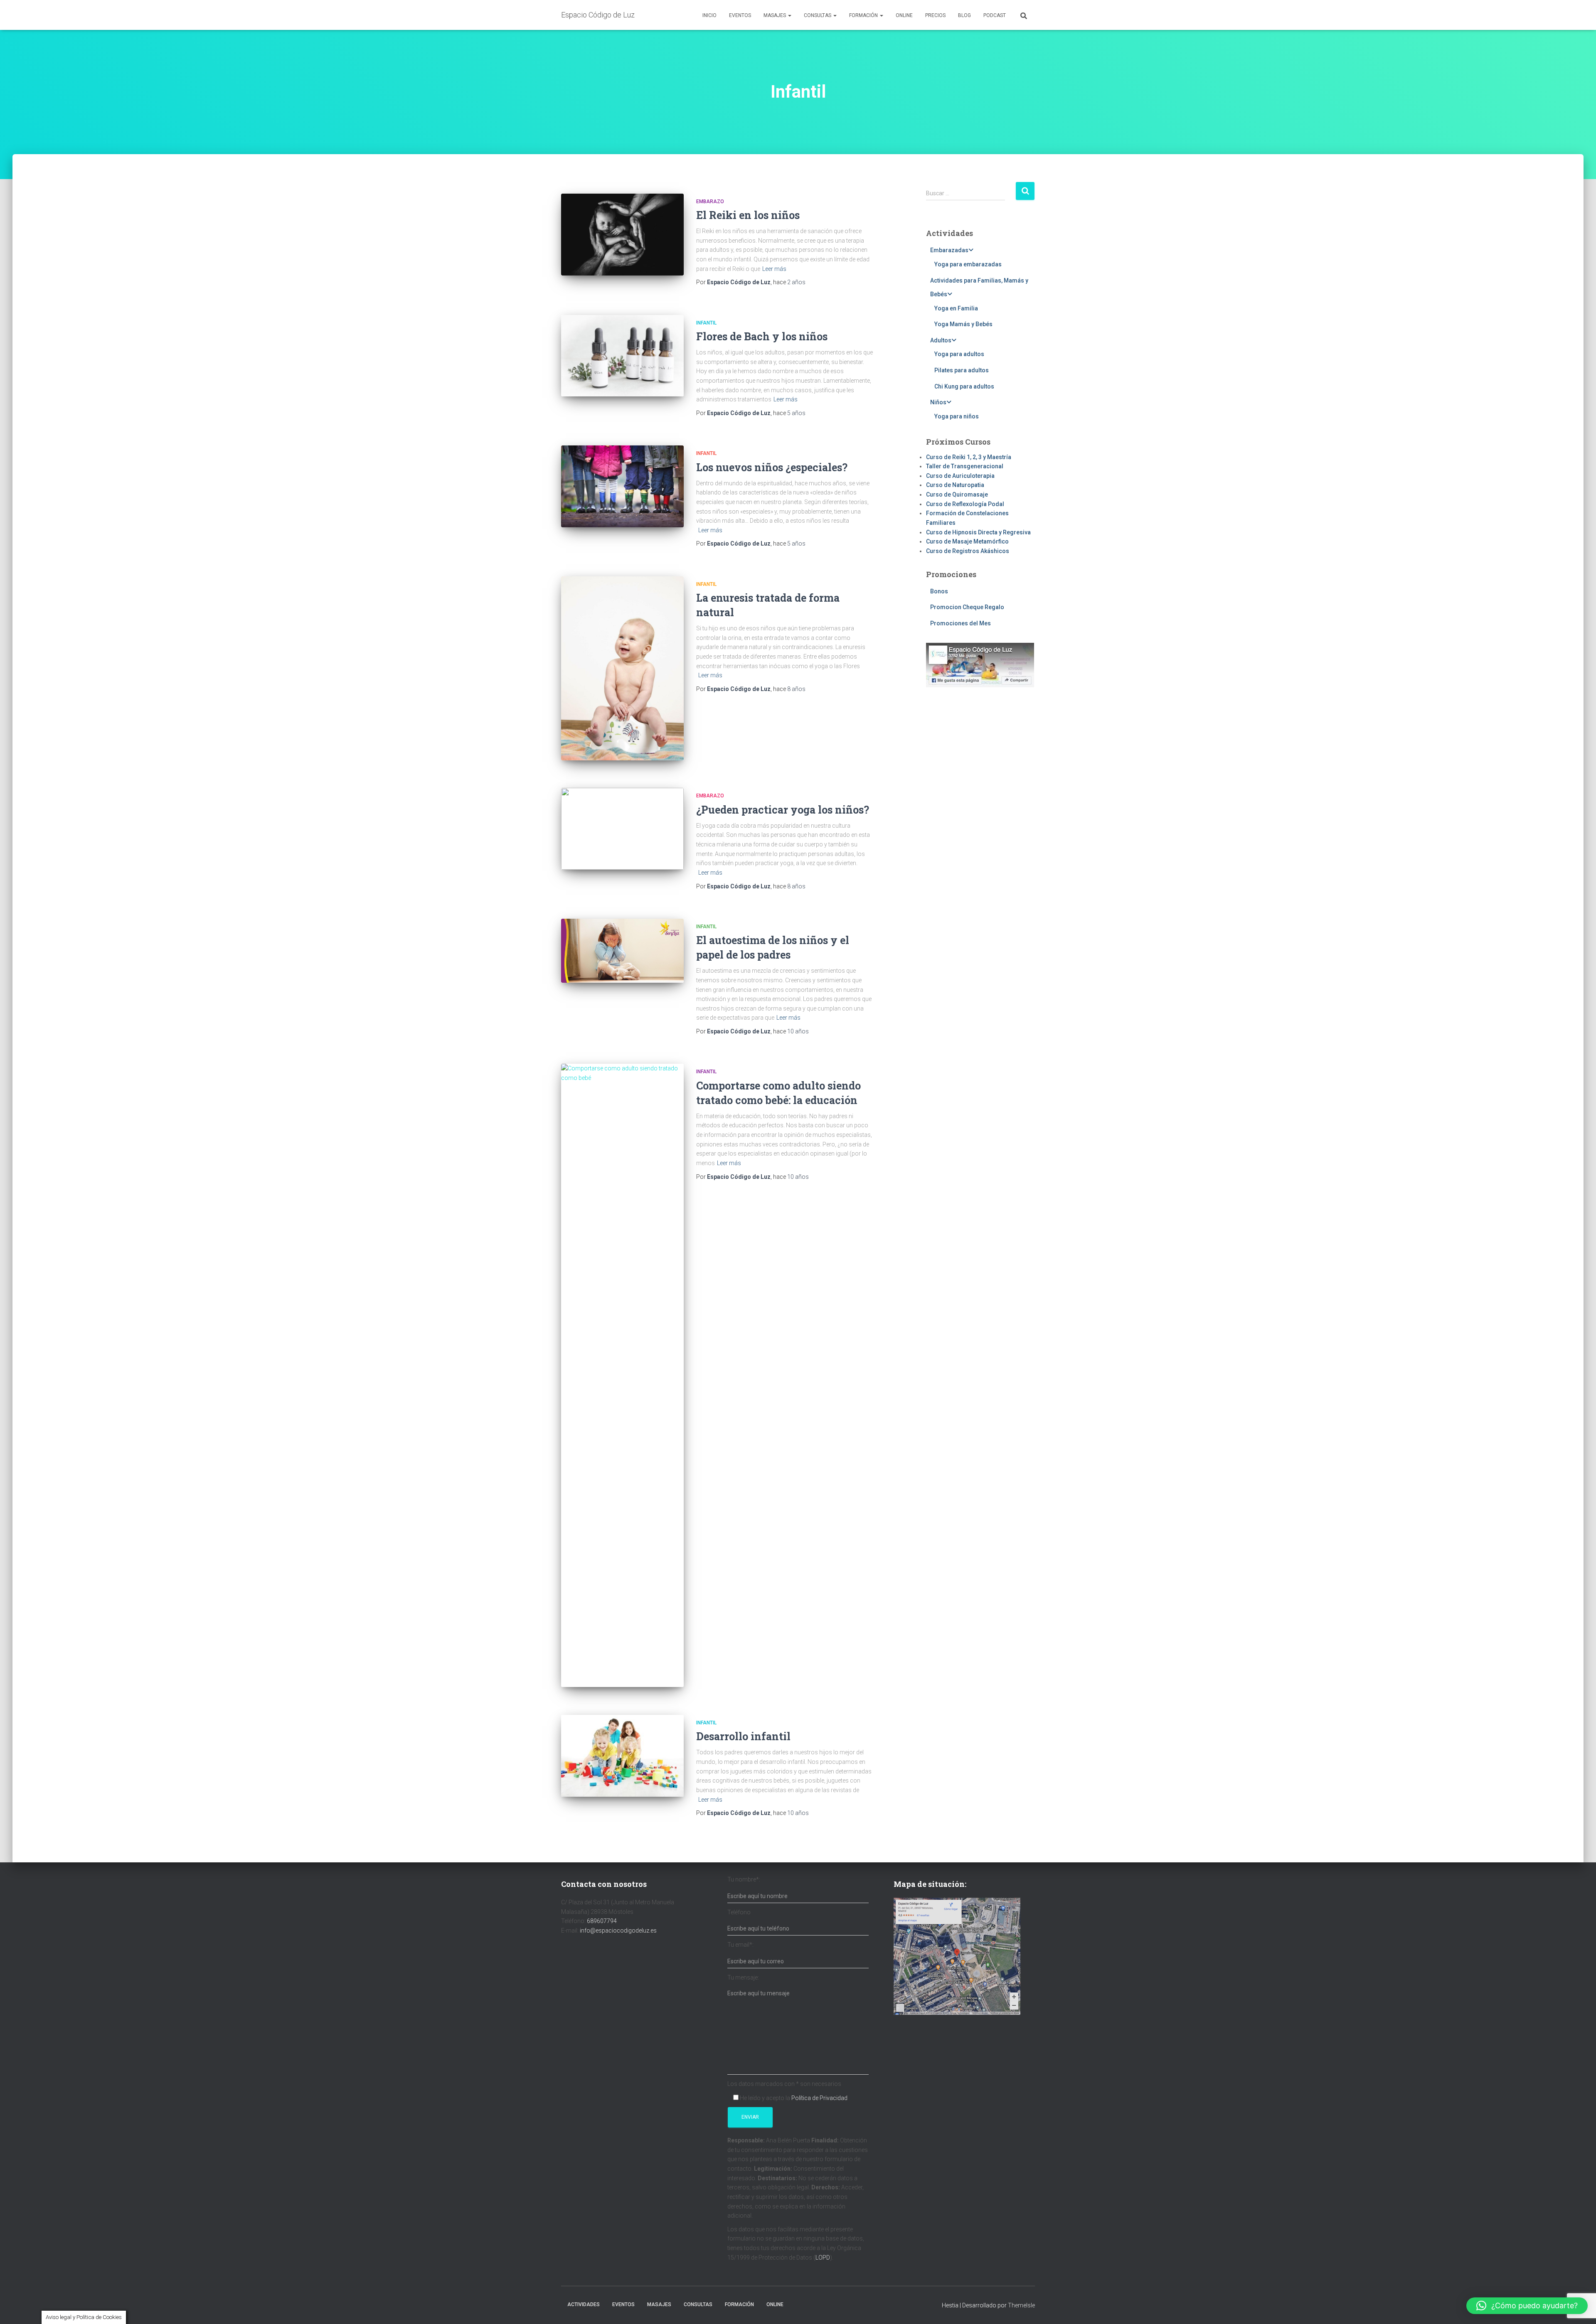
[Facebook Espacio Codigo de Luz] (980, 665)
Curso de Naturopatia (955, 485)
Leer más (774, 269)
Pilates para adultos (962, 370)
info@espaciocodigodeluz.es (618, 1931)
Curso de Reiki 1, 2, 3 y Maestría (969, 457)
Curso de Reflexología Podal (965, 504)
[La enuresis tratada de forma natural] (622, 668)
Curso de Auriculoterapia (960, 476)
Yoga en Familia (956, 308)
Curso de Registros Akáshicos (968, 551)
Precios (935, 15)
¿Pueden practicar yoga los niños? (783, 810)
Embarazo (710, 202)
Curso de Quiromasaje (957, 494)
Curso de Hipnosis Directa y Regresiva (978, 532)
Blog (964, 15)
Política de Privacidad (819, 2098)
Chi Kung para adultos (964, 386)
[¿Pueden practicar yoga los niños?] (622, 829)
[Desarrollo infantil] (622, 1756)
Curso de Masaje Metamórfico (967, 541)
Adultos (941, 340)
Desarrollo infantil (743, 1736)
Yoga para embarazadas (968, 264)
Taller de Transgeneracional (965, 466)
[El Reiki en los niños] (622, 235)
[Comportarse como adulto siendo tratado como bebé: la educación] (622, 1375)
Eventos (740, 15)
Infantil (706, 323)
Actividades (584, 2304)
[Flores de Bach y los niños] (622, 356)
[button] (1527, 2306)
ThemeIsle (1021, 2305)
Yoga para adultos (959, 354)
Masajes (775, 15)
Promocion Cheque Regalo (967, 607)
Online (904, 15)
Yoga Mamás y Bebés (963, 324)
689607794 (602, 1921)
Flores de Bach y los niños (762, 336)
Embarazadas (949, 250)
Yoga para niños (957, 416)
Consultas (818, 15)
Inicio (709, 15)
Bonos (939, 591)
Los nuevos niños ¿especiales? (772, 467)
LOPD (823, 2258)
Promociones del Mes (961, 623)
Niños (938, 402)
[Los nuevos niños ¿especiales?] (622, 486)
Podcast (995, 15)
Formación (864, 15)
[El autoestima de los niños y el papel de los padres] (622, 951)
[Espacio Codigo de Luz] (957, 1956)
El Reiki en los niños (748, 215)
